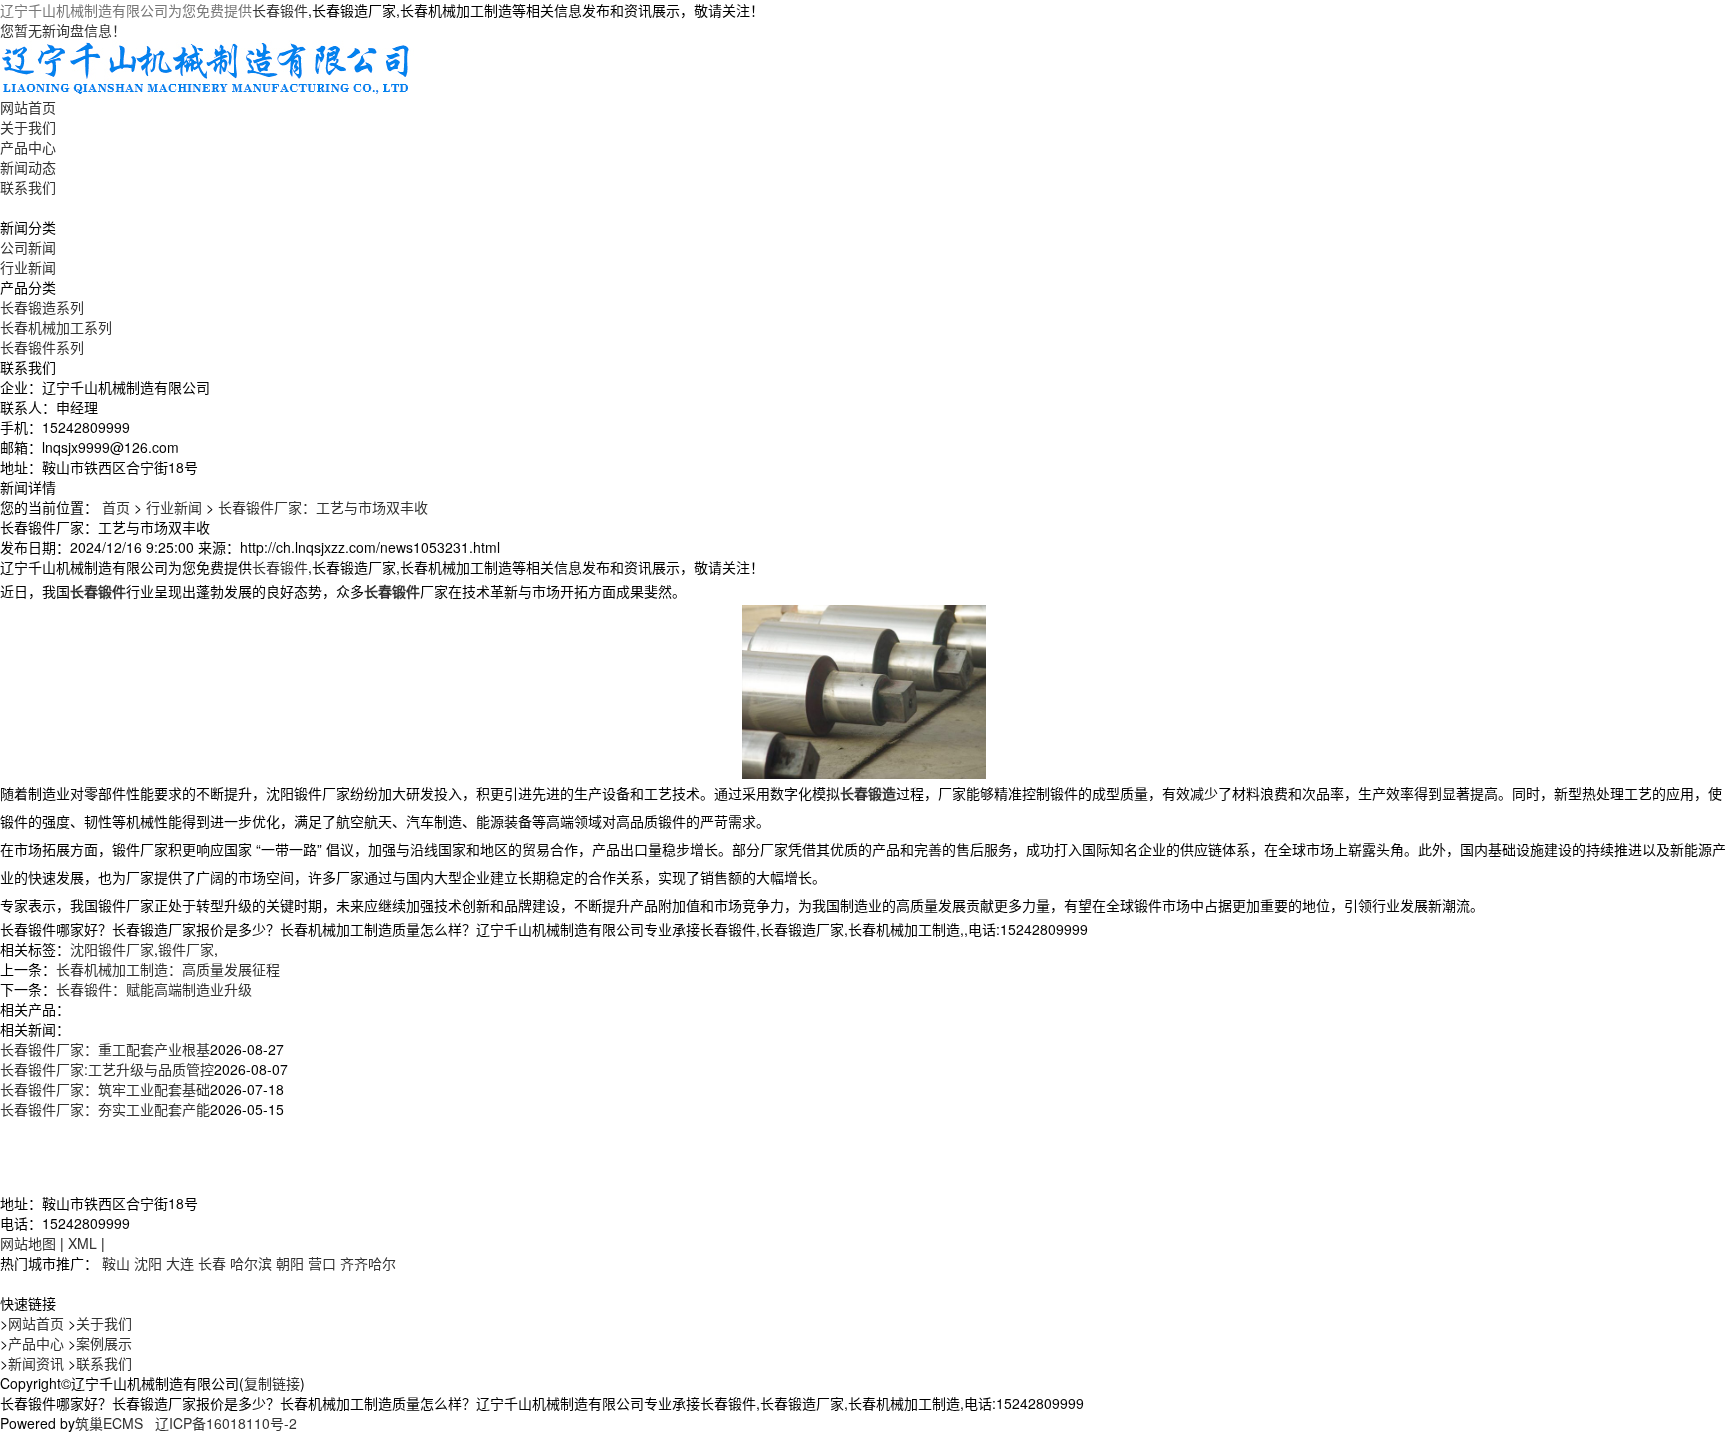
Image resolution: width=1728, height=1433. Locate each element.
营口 (322, 1263)
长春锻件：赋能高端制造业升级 (154, 989)
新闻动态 (28, 167)
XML (82, 1243)
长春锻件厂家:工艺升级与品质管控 (107, 1069)
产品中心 (28, 147)
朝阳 (290, 1263)
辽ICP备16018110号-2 (226, 1423)
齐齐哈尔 (368, 1263)
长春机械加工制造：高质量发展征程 (168, 969)
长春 (212, 1263)
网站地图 (28, 1243)
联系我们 (28, 187)
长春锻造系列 (42, 307)
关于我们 (28, 127)
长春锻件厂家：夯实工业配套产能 (105, 1109)
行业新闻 (28, 267)
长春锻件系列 (42, 347)
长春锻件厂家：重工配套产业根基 (105, 1049)
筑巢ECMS (109, 1423)
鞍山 (116, 1263)
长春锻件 (280, 10)
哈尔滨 (251, 1263)
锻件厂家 (186, 949)
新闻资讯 (36, 1363)
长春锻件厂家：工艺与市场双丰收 (323, 507)
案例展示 (104, 1343)
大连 (180, 1263)
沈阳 (148, 1263)
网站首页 (28, 107)
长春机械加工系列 (56, 327)
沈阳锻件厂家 (112, 949)
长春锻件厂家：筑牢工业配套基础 (105, 1089)
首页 (116, 507)
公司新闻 (28, 247)
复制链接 (272, 1383)
